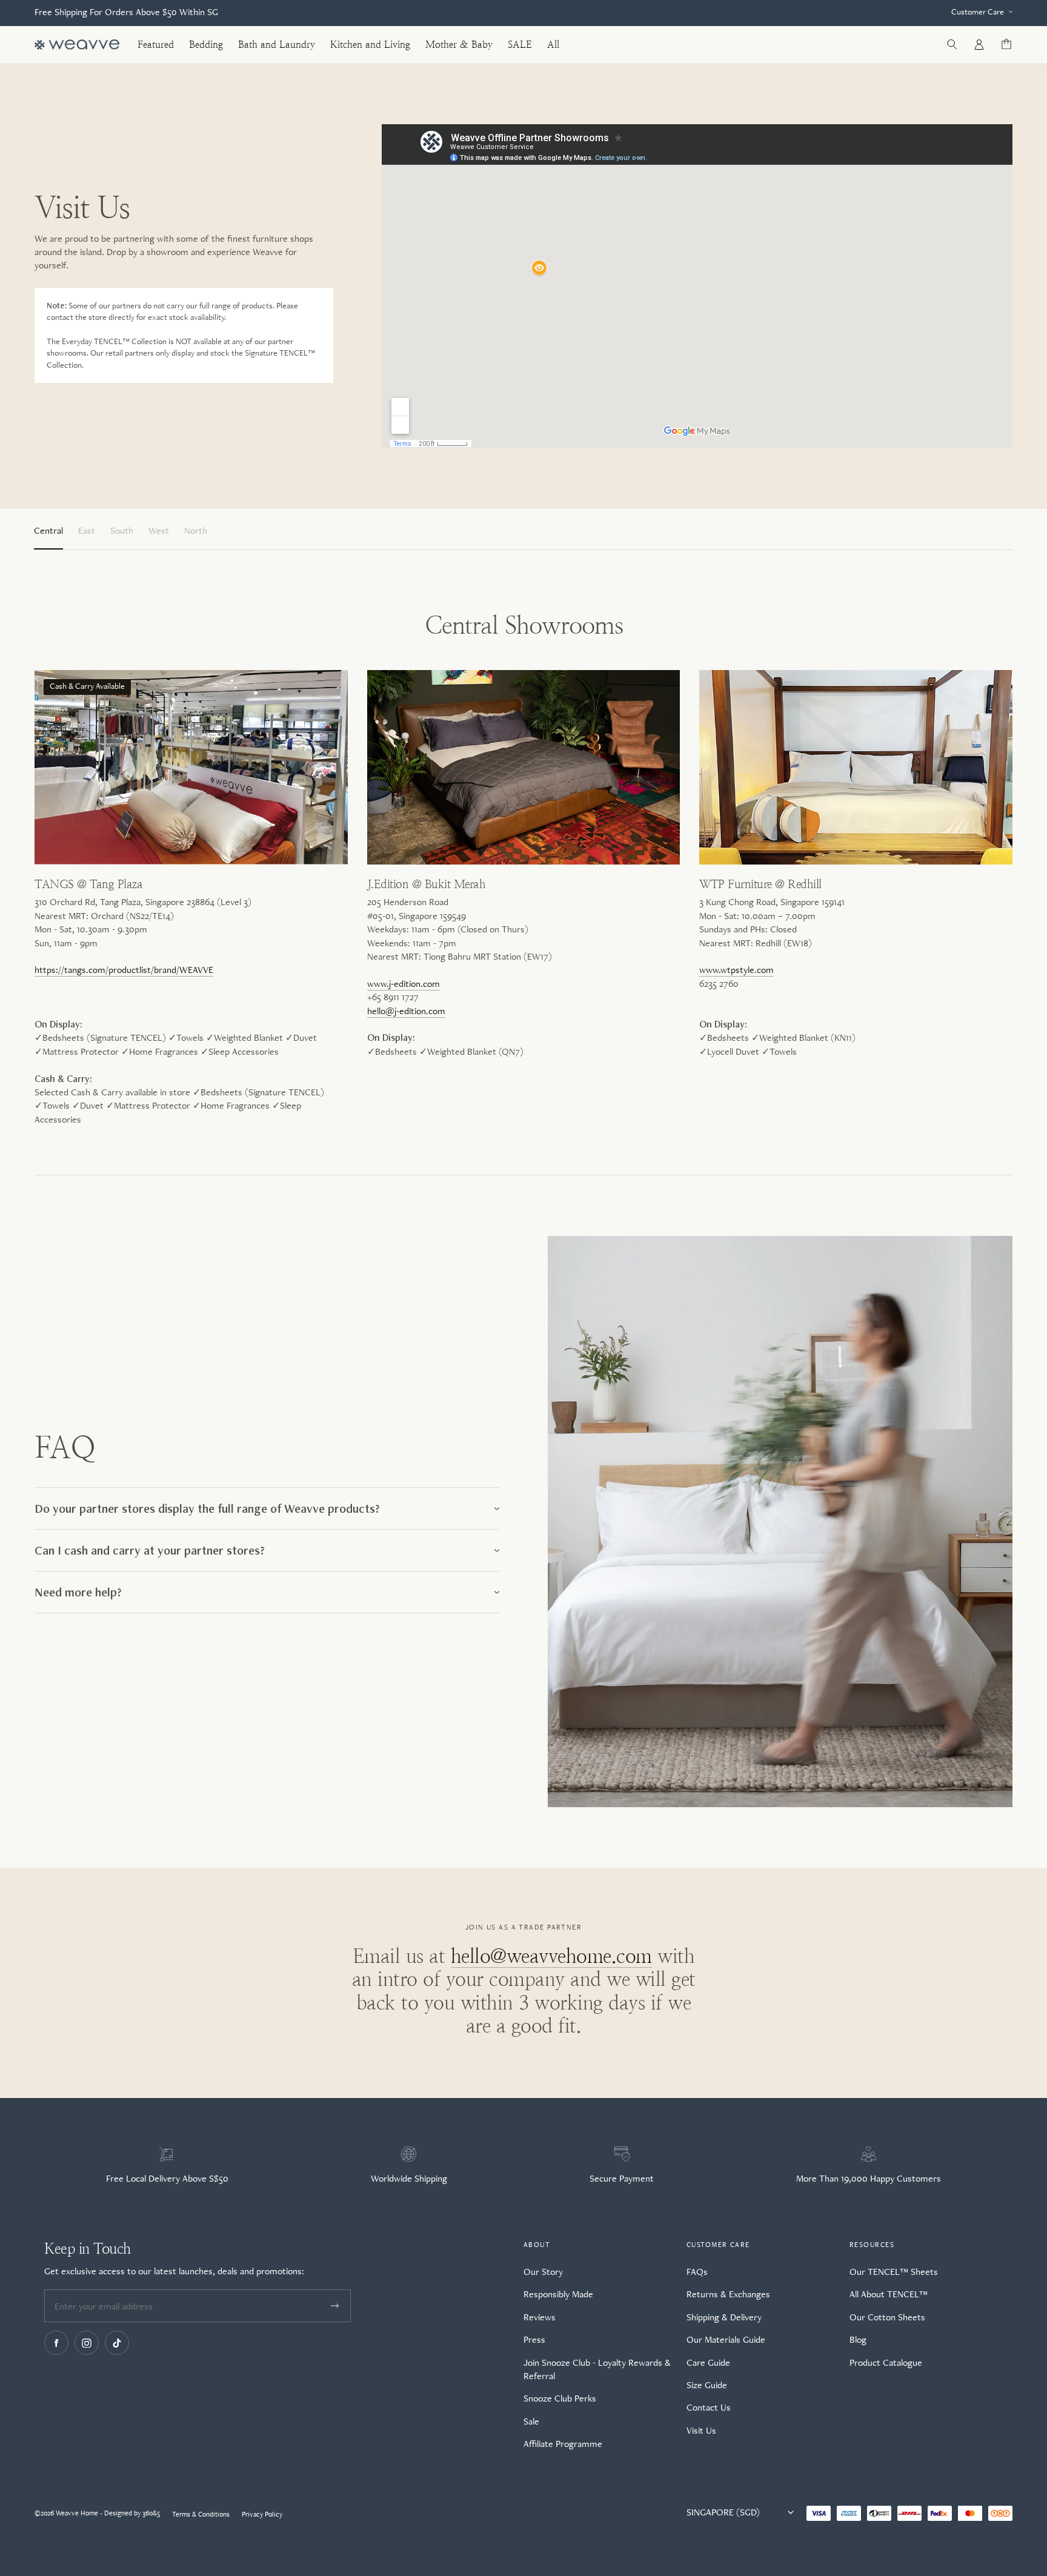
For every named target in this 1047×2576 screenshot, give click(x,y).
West (159, 530)
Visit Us (701, 2430)
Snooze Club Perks (560, 2398)
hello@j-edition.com (406, 1011)
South (122, 530)
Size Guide (707, 2385)
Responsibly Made (558, 2294)
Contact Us (709, 2407)
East (87, 530)
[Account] (979, 45)
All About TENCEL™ (889, 2294)
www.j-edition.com (404, 984)
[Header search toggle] (952, 45)
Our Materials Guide (726, 2339)
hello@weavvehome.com (551, 1956)
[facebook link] (56, 2343)
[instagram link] (87, 2343)
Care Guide (708, 2362)
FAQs (697, 2272)
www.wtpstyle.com (736, 970)
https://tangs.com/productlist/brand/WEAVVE (124, 970)
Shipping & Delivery (724, 2317)
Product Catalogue (886, 2362)
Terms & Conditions (201, 2514)
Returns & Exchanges (728, 2294)
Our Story (543, 2272)
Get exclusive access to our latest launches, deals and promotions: (174, 2271)
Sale (531, 2421)
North (196, 530)
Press (534, 2339)
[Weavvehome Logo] (77, 45)
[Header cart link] (1006, 45)
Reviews (540, 2317)
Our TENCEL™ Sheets (894, 2272)
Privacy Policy (262, 2514)
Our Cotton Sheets (887, 2317)
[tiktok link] (117, 2343)
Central (48, 530)
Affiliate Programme (563, 2444)
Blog (858, 2339)
